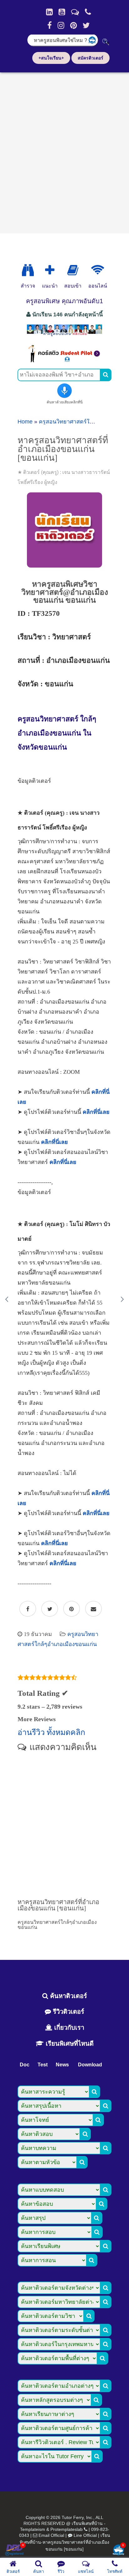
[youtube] (62, 12)
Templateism (33, 2529)
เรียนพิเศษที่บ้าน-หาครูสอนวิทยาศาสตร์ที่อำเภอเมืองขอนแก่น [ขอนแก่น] (65, 2542)
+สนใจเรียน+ (51, 58)
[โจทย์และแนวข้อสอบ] (118, 2550)
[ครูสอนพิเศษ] (64, 335)
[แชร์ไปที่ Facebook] (28, 1609)
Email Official (51, 2535)
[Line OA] (75, 12)
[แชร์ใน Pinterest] (72, 1609)
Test (43, 2065)
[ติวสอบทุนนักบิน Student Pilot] (64, 361)
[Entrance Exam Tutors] (73, 270)
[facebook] (49, 25)
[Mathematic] (50, 270)
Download (90, 2065)
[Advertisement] (64, 151)
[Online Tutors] (98, 270)
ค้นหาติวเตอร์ (68, 1996)
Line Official (85, 2535)
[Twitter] (86, 25)
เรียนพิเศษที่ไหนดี (69, 2044)
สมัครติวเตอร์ (90, 58)
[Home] (49, 12)
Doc (25, 2065)
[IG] (61, 25)
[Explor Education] (28, 270)
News (62, 2065)
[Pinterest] (73, 25)
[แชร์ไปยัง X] (50, 1609)
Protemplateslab (67, 2529)
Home (25, 422)
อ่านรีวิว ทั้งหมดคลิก (51, 1732)
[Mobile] (88, 12)
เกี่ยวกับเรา (68, 2028)
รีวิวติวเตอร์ (68, 2012)
